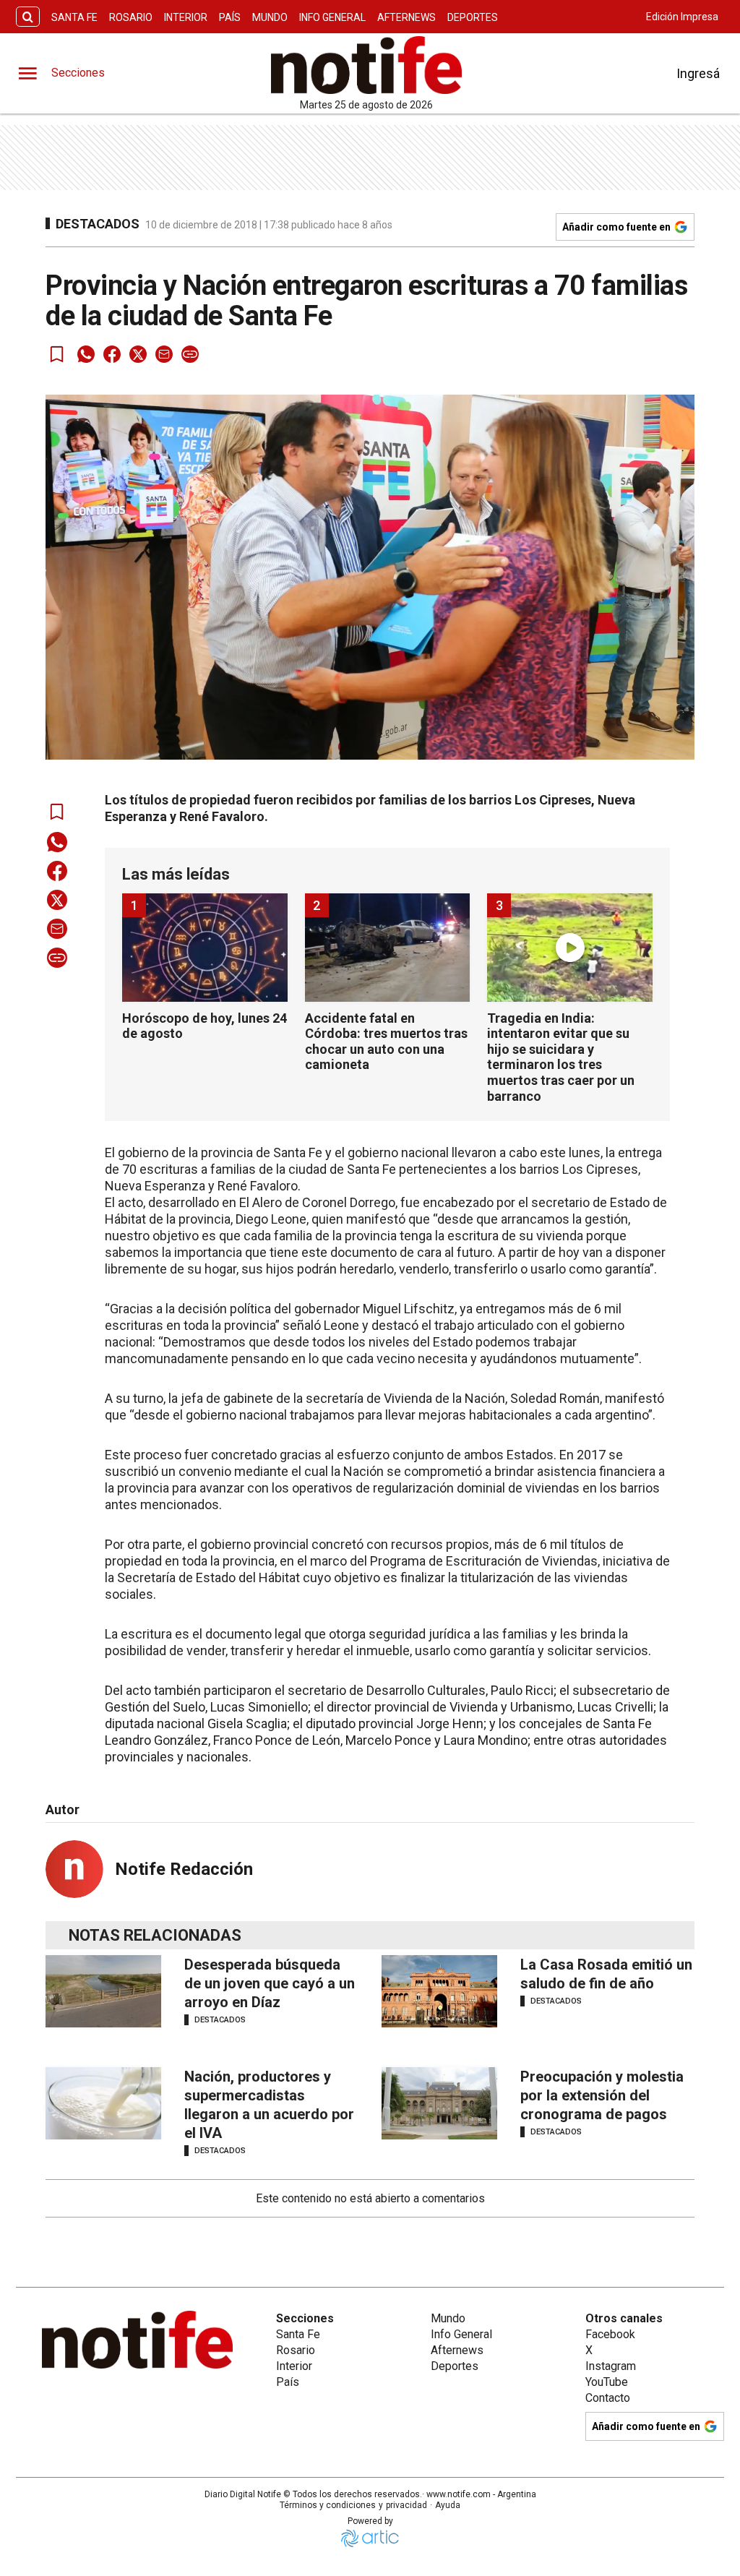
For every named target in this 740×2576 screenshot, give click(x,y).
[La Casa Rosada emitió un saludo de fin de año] (439, 1991)
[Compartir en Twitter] (138, 354)
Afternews (406, 17)
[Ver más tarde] (57, 354)
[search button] (28, 17)
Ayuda (448, 2505)
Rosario (131, 17)
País (230, 17)
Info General (332, 17)
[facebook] (112, 354)
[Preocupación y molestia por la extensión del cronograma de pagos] (439, 2103)
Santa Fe (74, 17)
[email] (164, 354)
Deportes (473, 17)
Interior (186, 17)
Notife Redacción (184, 1869)
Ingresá (698, 73)
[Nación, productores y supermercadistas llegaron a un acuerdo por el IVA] (103, 2103)
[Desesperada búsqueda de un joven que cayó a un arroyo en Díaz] (103, 1991)
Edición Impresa (682, 17)
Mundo (270, 17)
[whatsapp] (86, 354)
